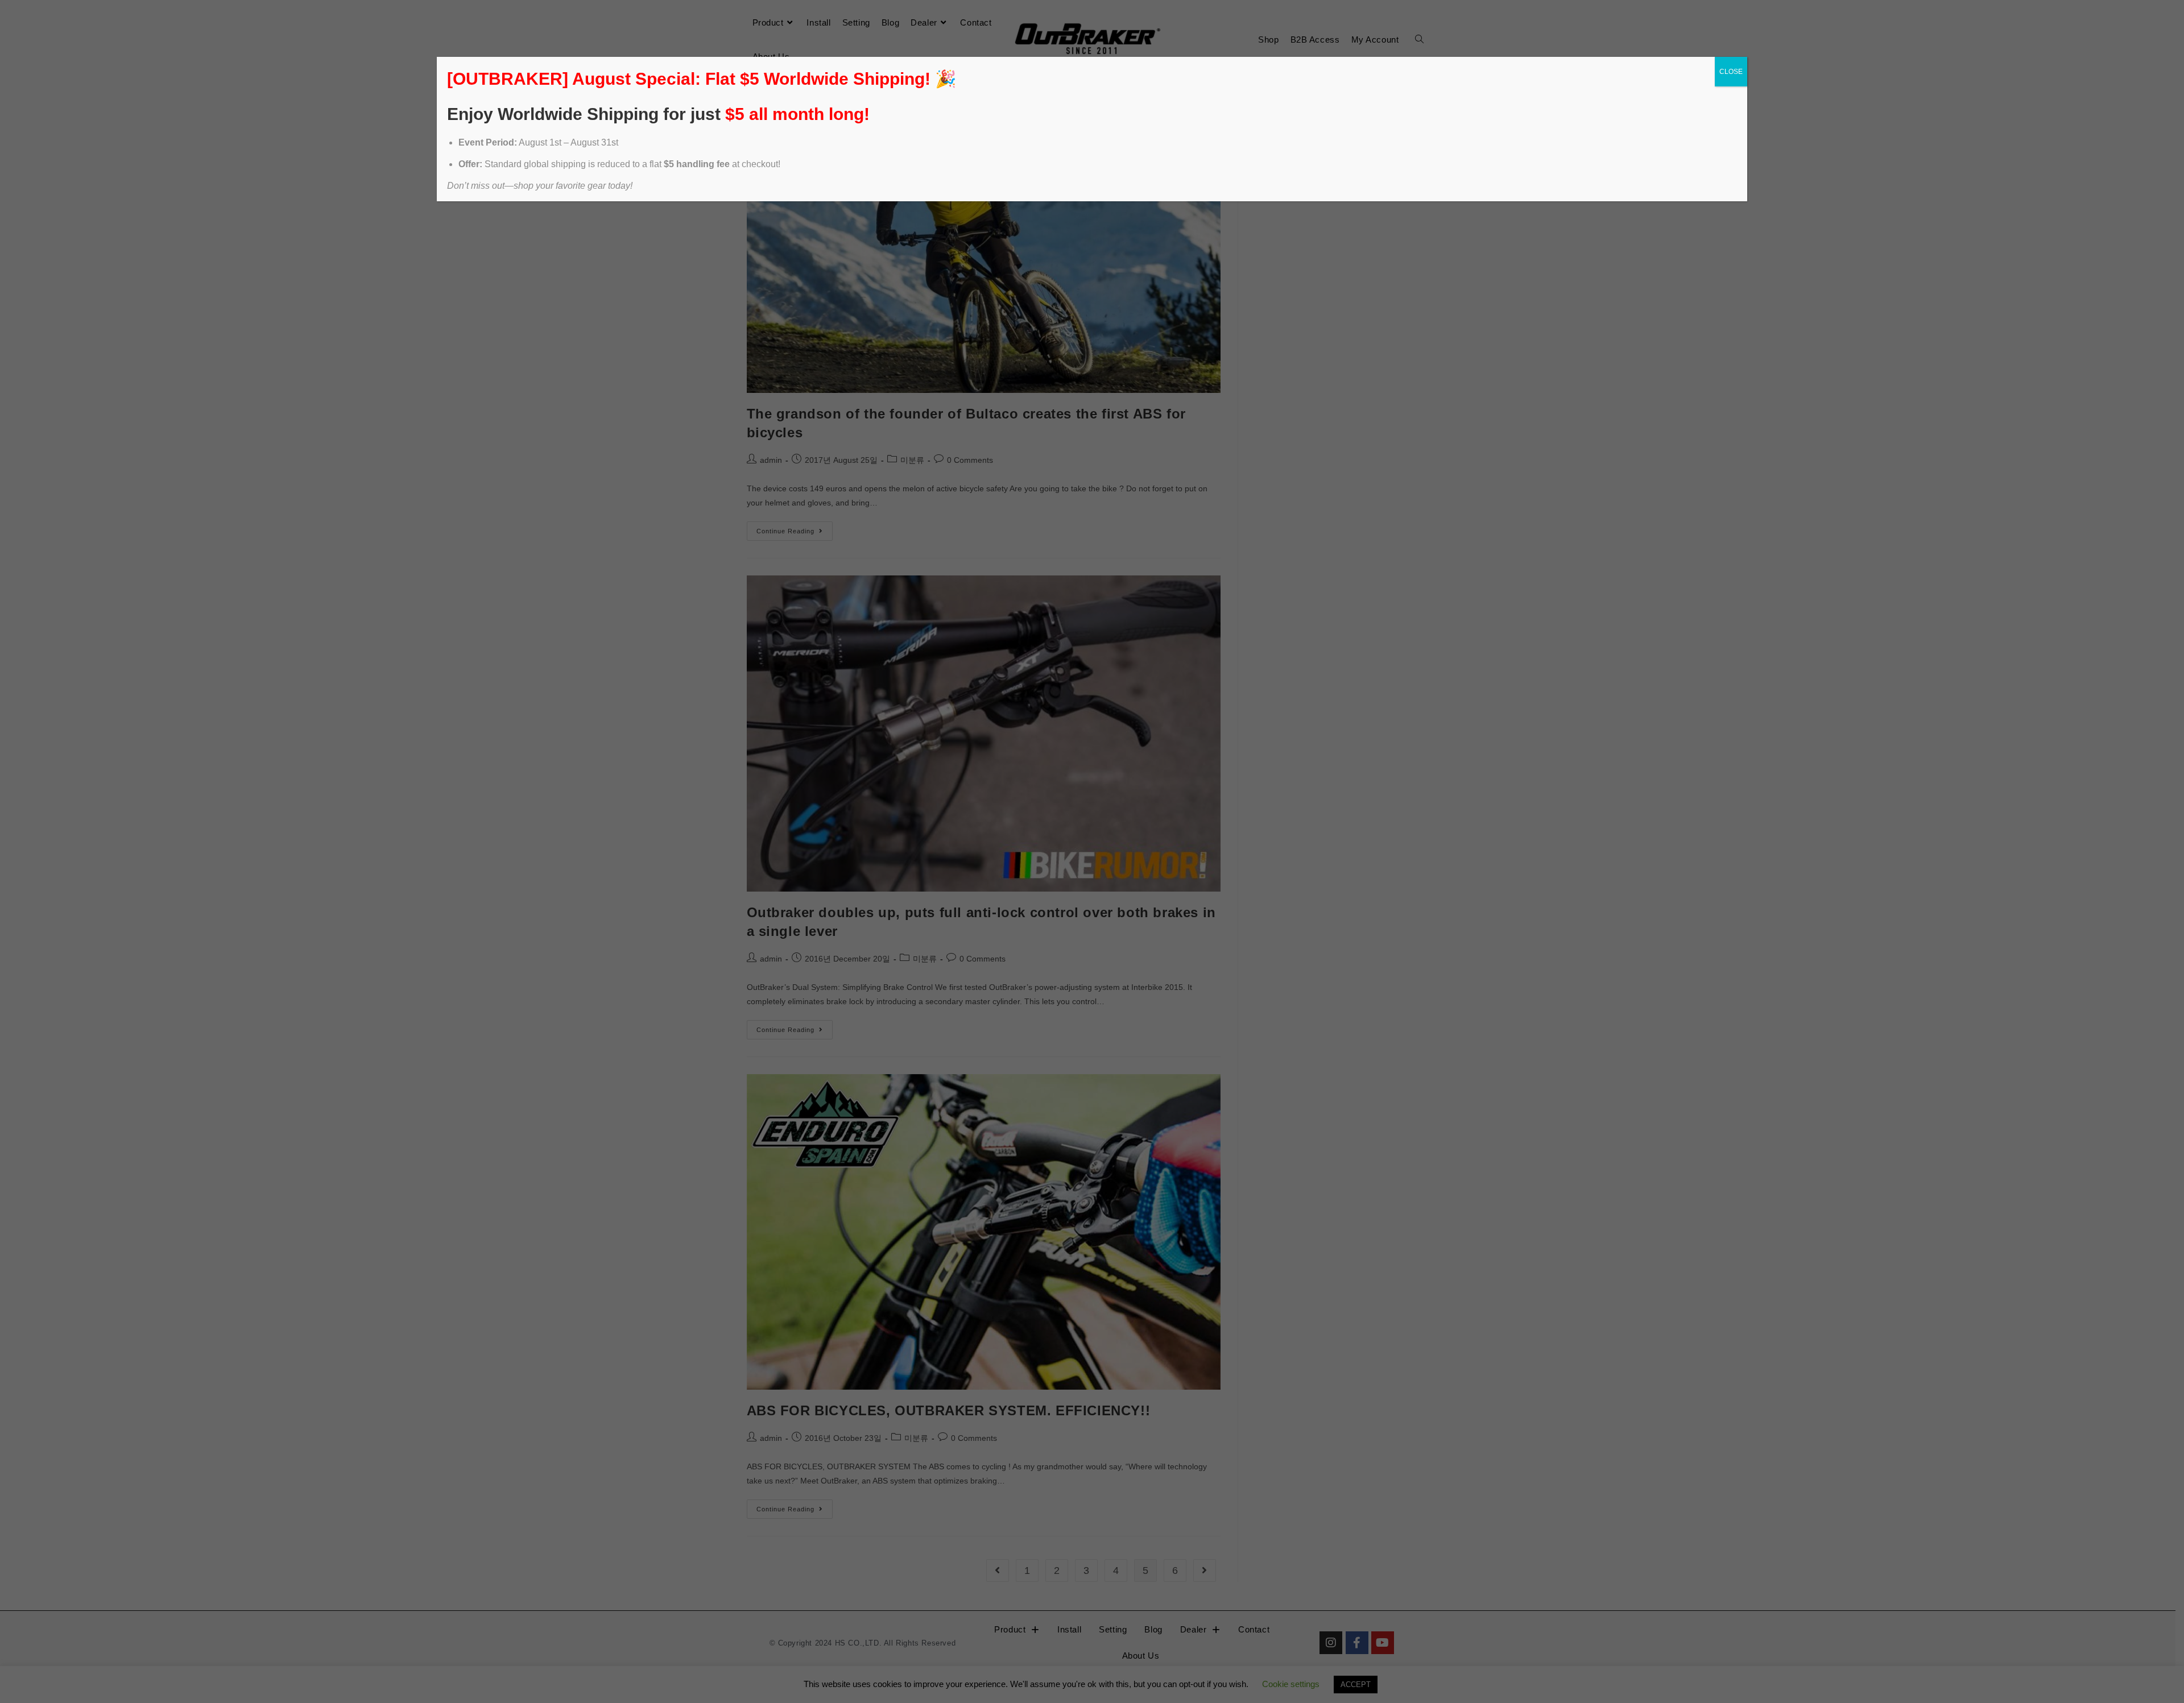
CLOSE (1731, 72)
